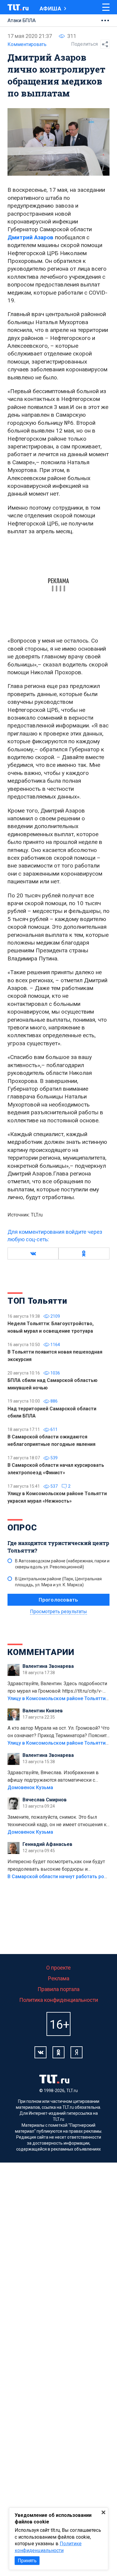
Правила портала (58, 1989)
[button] (33, 1253)
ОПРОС (22, 1528)
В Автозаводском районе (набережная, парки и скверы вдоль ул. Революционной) (62, 1564)
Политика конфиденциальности (59, 2000)
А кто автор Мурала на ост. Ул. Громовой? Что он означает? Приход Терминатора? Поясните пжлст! (58, 1732)
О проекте (58, 1968)
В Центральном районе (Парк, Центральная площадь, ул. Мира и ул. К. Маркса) (58, 1582)
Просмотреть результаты (58, 1612)
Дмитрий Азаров (30, 237)
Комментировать (27, 44)
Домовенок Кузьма (30, 1787)
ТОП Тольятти (37, 1301)
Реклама (59, 1978)
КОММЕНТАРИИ (41, 1652)
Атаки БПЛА (22, 20)
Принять (27, 2561)
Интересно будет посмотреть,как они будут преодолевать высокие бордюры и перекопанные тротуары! (56, 1866)
